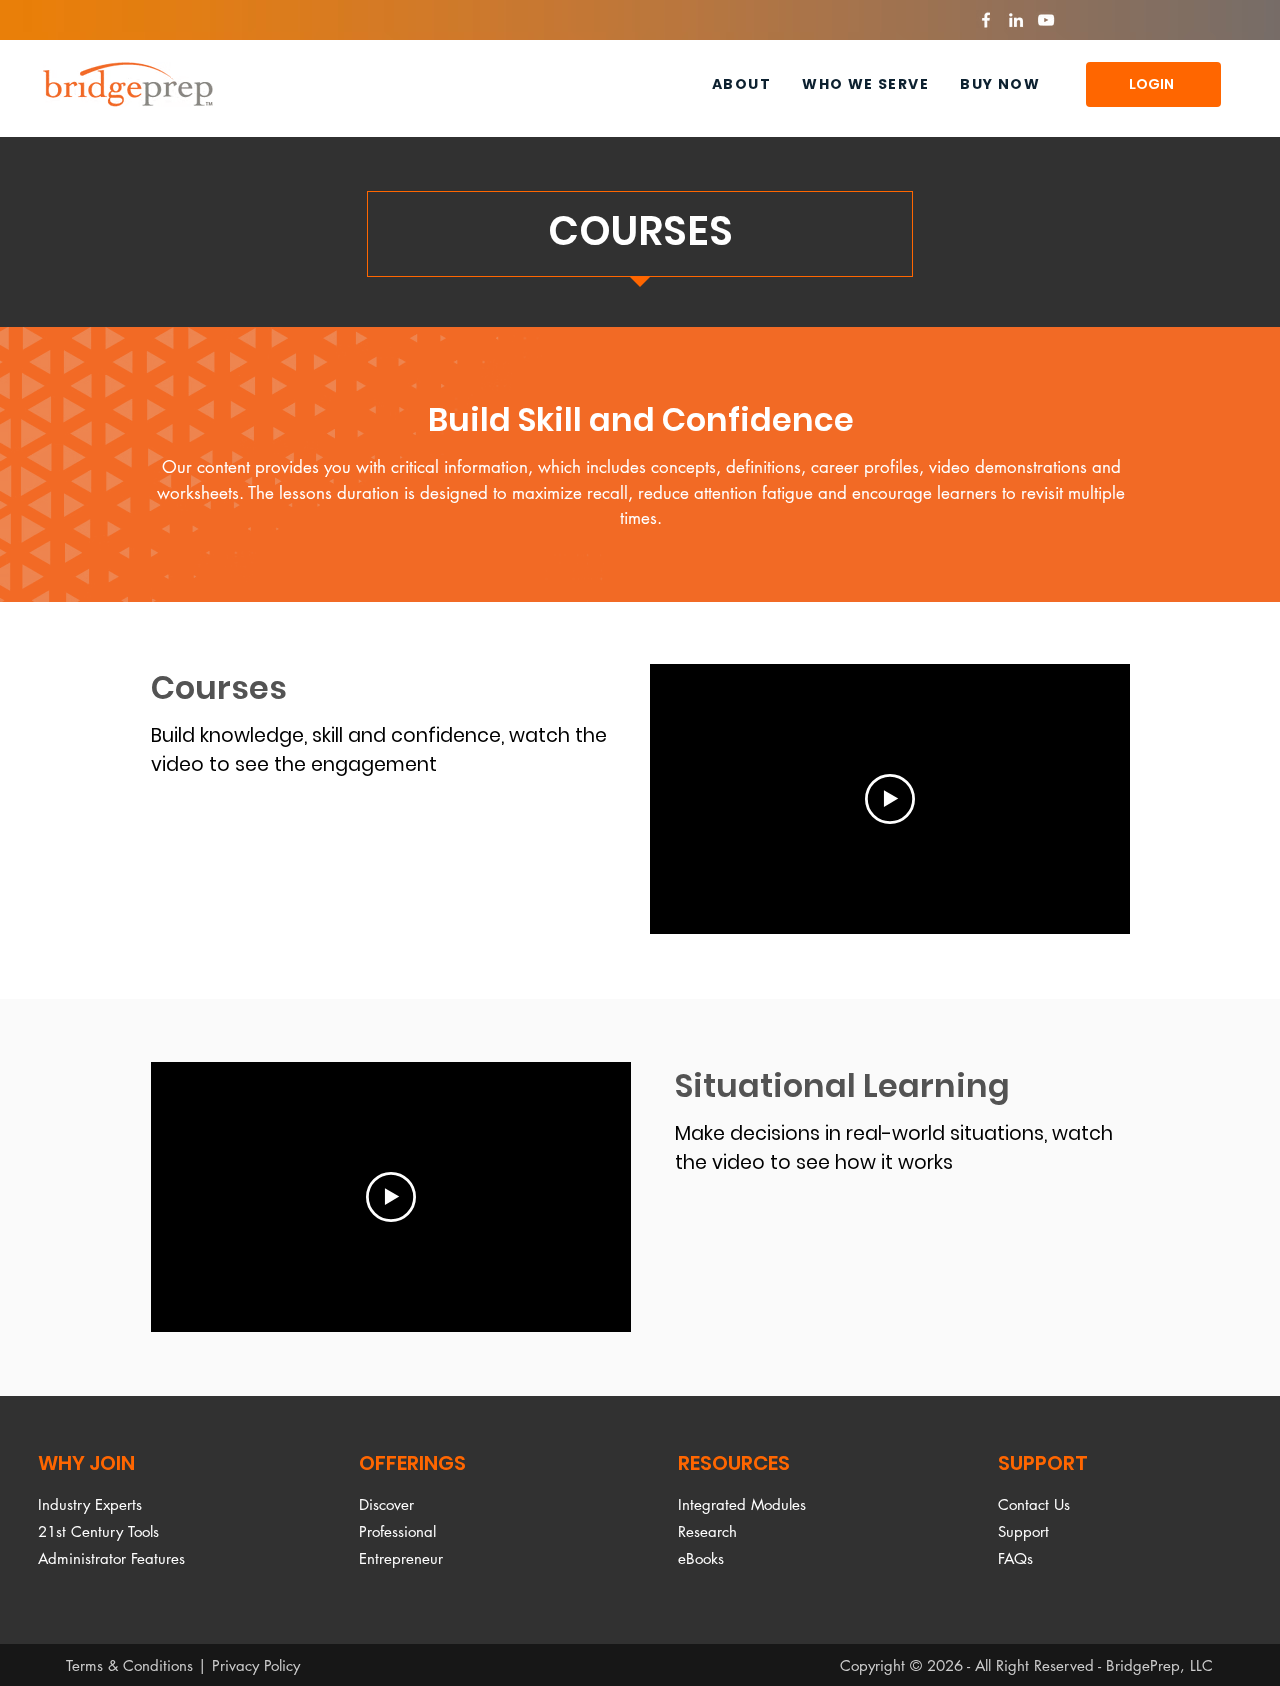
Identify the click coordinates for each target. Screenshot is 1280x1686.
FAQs (1015, 1558)
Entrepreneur (401, 1558)
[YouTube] (1046, 20)
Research (707, 1531)
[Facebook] (986, 20)
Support (1023, 1531)
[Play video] (890, 799)
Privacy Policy (256, 1665)
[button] (865, 84)
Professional (397, 1531)
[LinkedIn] (1016, 20)
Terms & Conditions (129, 1665)
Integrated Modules (742, 1504)
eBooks (701, 1558)
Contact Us (1034, 1504)
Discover (386, 1504)
